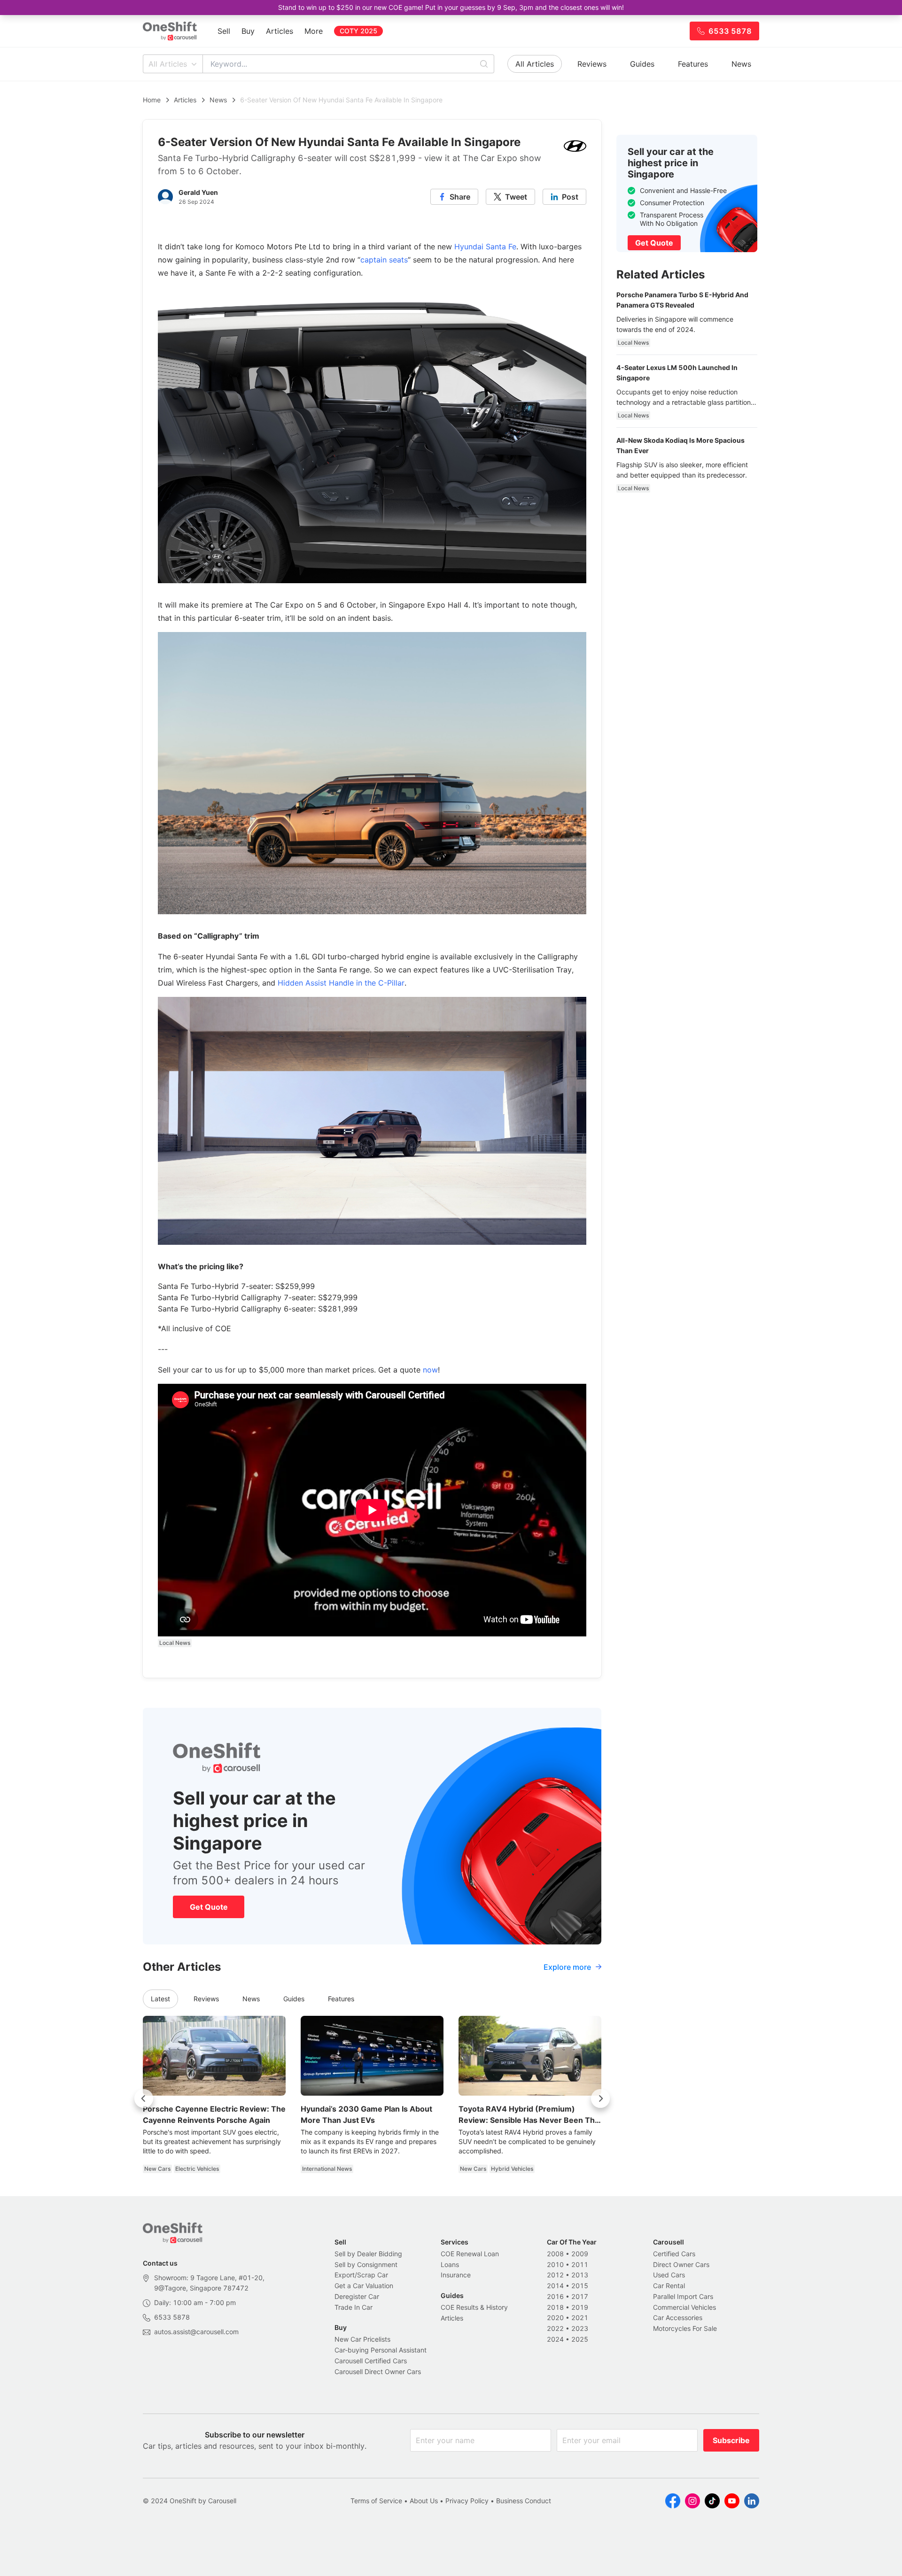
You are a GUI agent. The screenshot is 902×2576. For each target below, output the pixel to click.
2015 (580, 2286)
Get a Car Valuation (364, 2286)
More (314, 31)
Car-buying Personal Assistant (381, 2350)
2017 (580, 2296)
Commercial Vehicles (684, 2307)
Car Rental (669, 2286)
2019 (580, 2307)
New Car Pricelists (362, 2339)
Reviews (592, 64)
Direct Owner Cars (681, 2264)
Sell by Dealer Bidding (368, 2254)
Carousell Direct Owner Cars (378, 2372)
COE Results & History (474, 2307)
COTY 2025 (358, 31)
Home (152, 100)
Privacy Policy (467, 2501)
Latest (160, 1999)
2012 (555, 2275)
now (430, 1370)
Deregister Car (357, 2296)
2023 (580, 2328)
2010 (555, 2264)
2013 (580, 2275)
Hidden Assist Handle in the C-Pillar (341, 983)
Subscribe (731, 2440)
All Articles (168, 64)
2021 (580, 2318)
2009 (580, 2254)
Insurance (456, 2275)
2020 (555, 2318)
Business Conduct (524, 2501)
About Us (424, 2501)
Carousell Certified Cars (371, 2361)
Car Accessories (678, 2318)
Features (693, 64)
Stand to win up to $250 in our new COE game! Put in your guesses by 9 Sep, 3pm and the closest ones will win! (451, 7)
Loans (450, 2264)
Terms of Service (376, 2501)
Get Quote (209, 1907)
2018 (555, 2307)
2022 (555, 2328)
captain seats (384, 260)
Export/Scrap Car (361, 2275)
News (741, 64)
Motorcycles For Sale (685, 2328)
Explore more (567, 1967)
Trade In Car (354, 2307)
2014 (555, 2286)
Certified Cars (674, 2254)
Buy (248, 31)
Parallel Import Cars (683, 2296)
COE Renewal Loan (470, 2254)
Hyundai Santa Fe (485, 247)
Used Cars (669, 2275)
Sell (224, 31)
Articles (280, 31)
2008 (555, 2254)
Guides (642, 64)
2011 (580, 2264)
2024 (555, 2339)
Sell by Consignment (366, 2264)
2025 (580, 2339)
